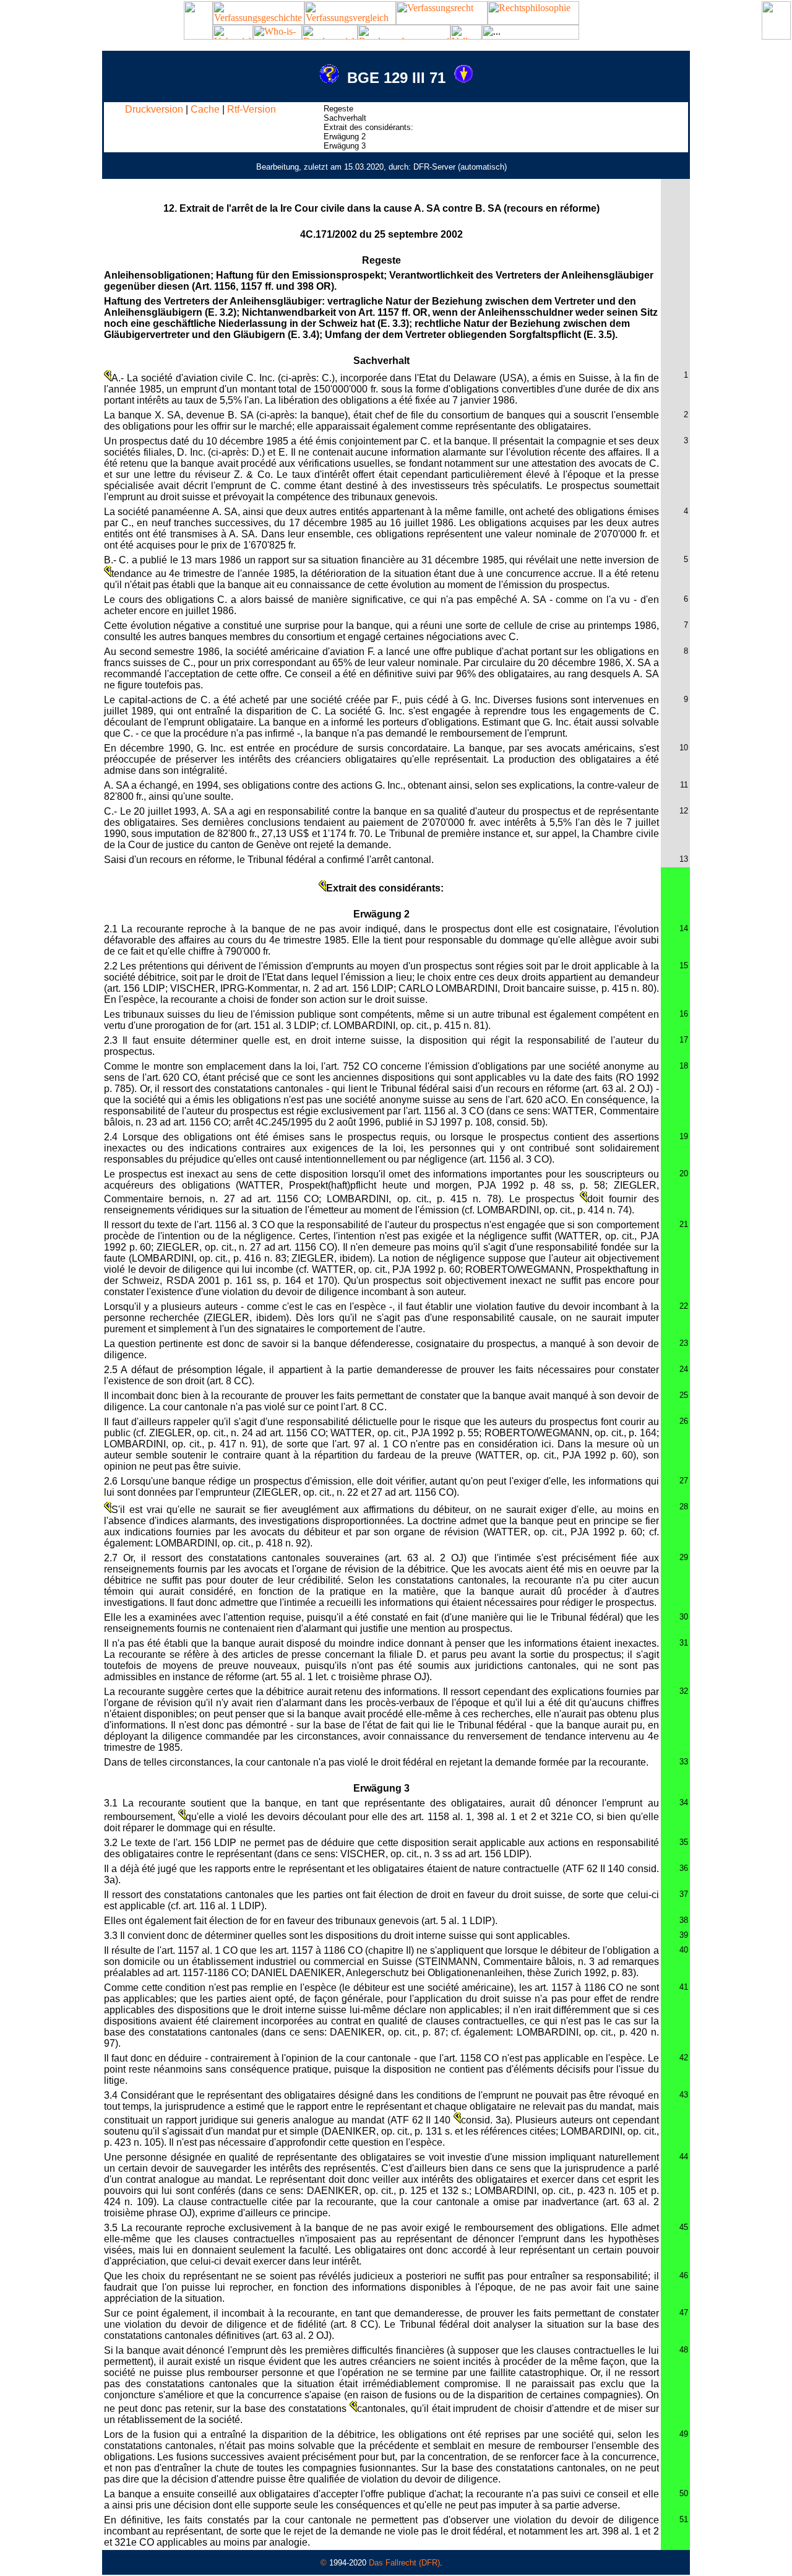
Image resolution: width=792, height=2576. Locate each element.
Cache (205, 109)
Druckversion (154, 109)
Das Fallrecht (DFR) (404, 2563)
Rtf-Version (252, 109)
